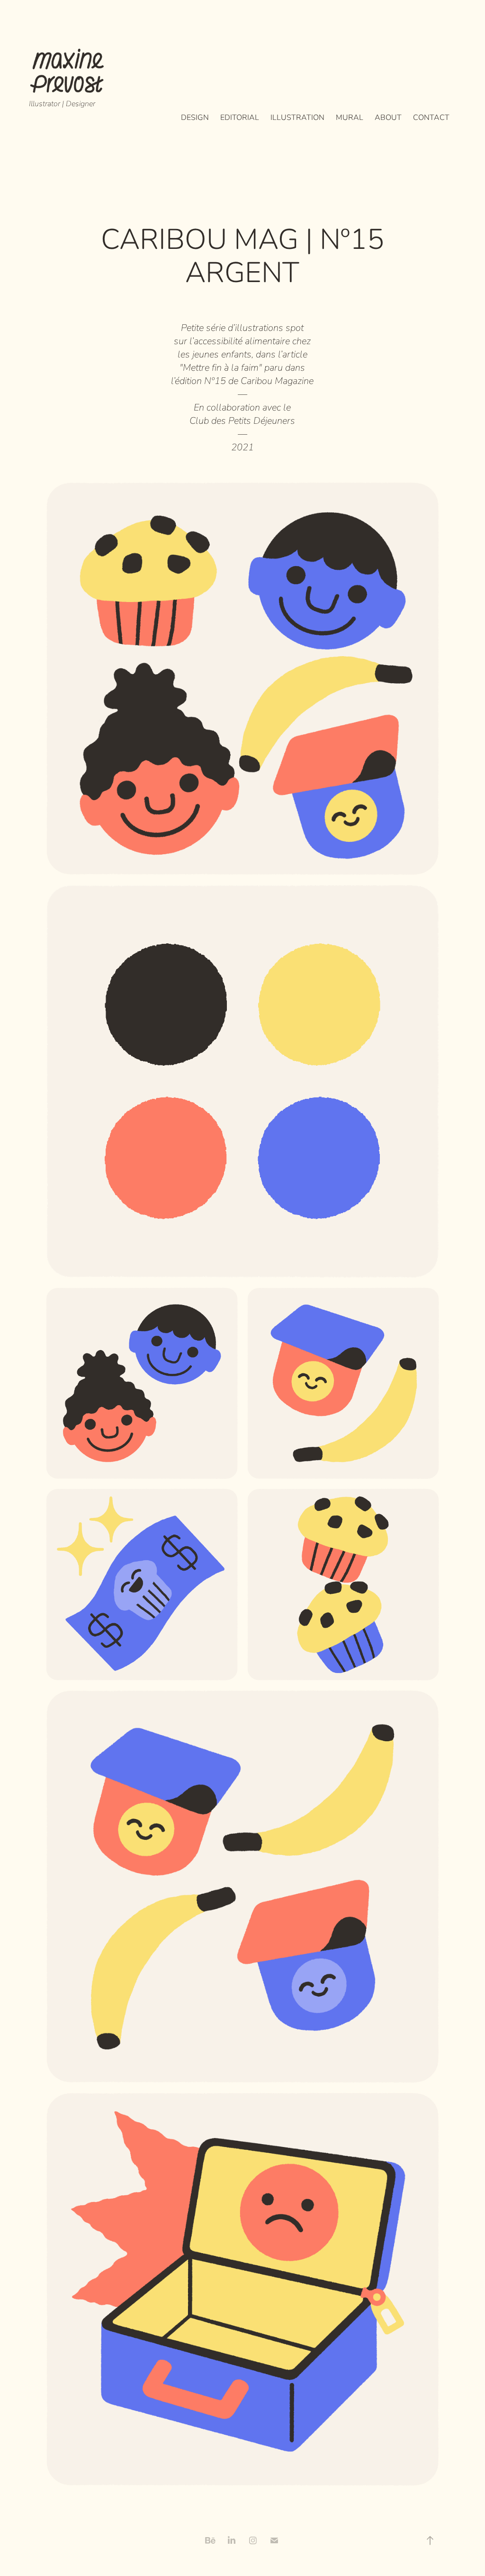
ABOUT (388, 117)
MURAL (350, 117)
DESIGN (195, 117)
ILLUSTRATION (297, 117)
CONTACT (431, 117)
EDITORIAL (240, 117)
